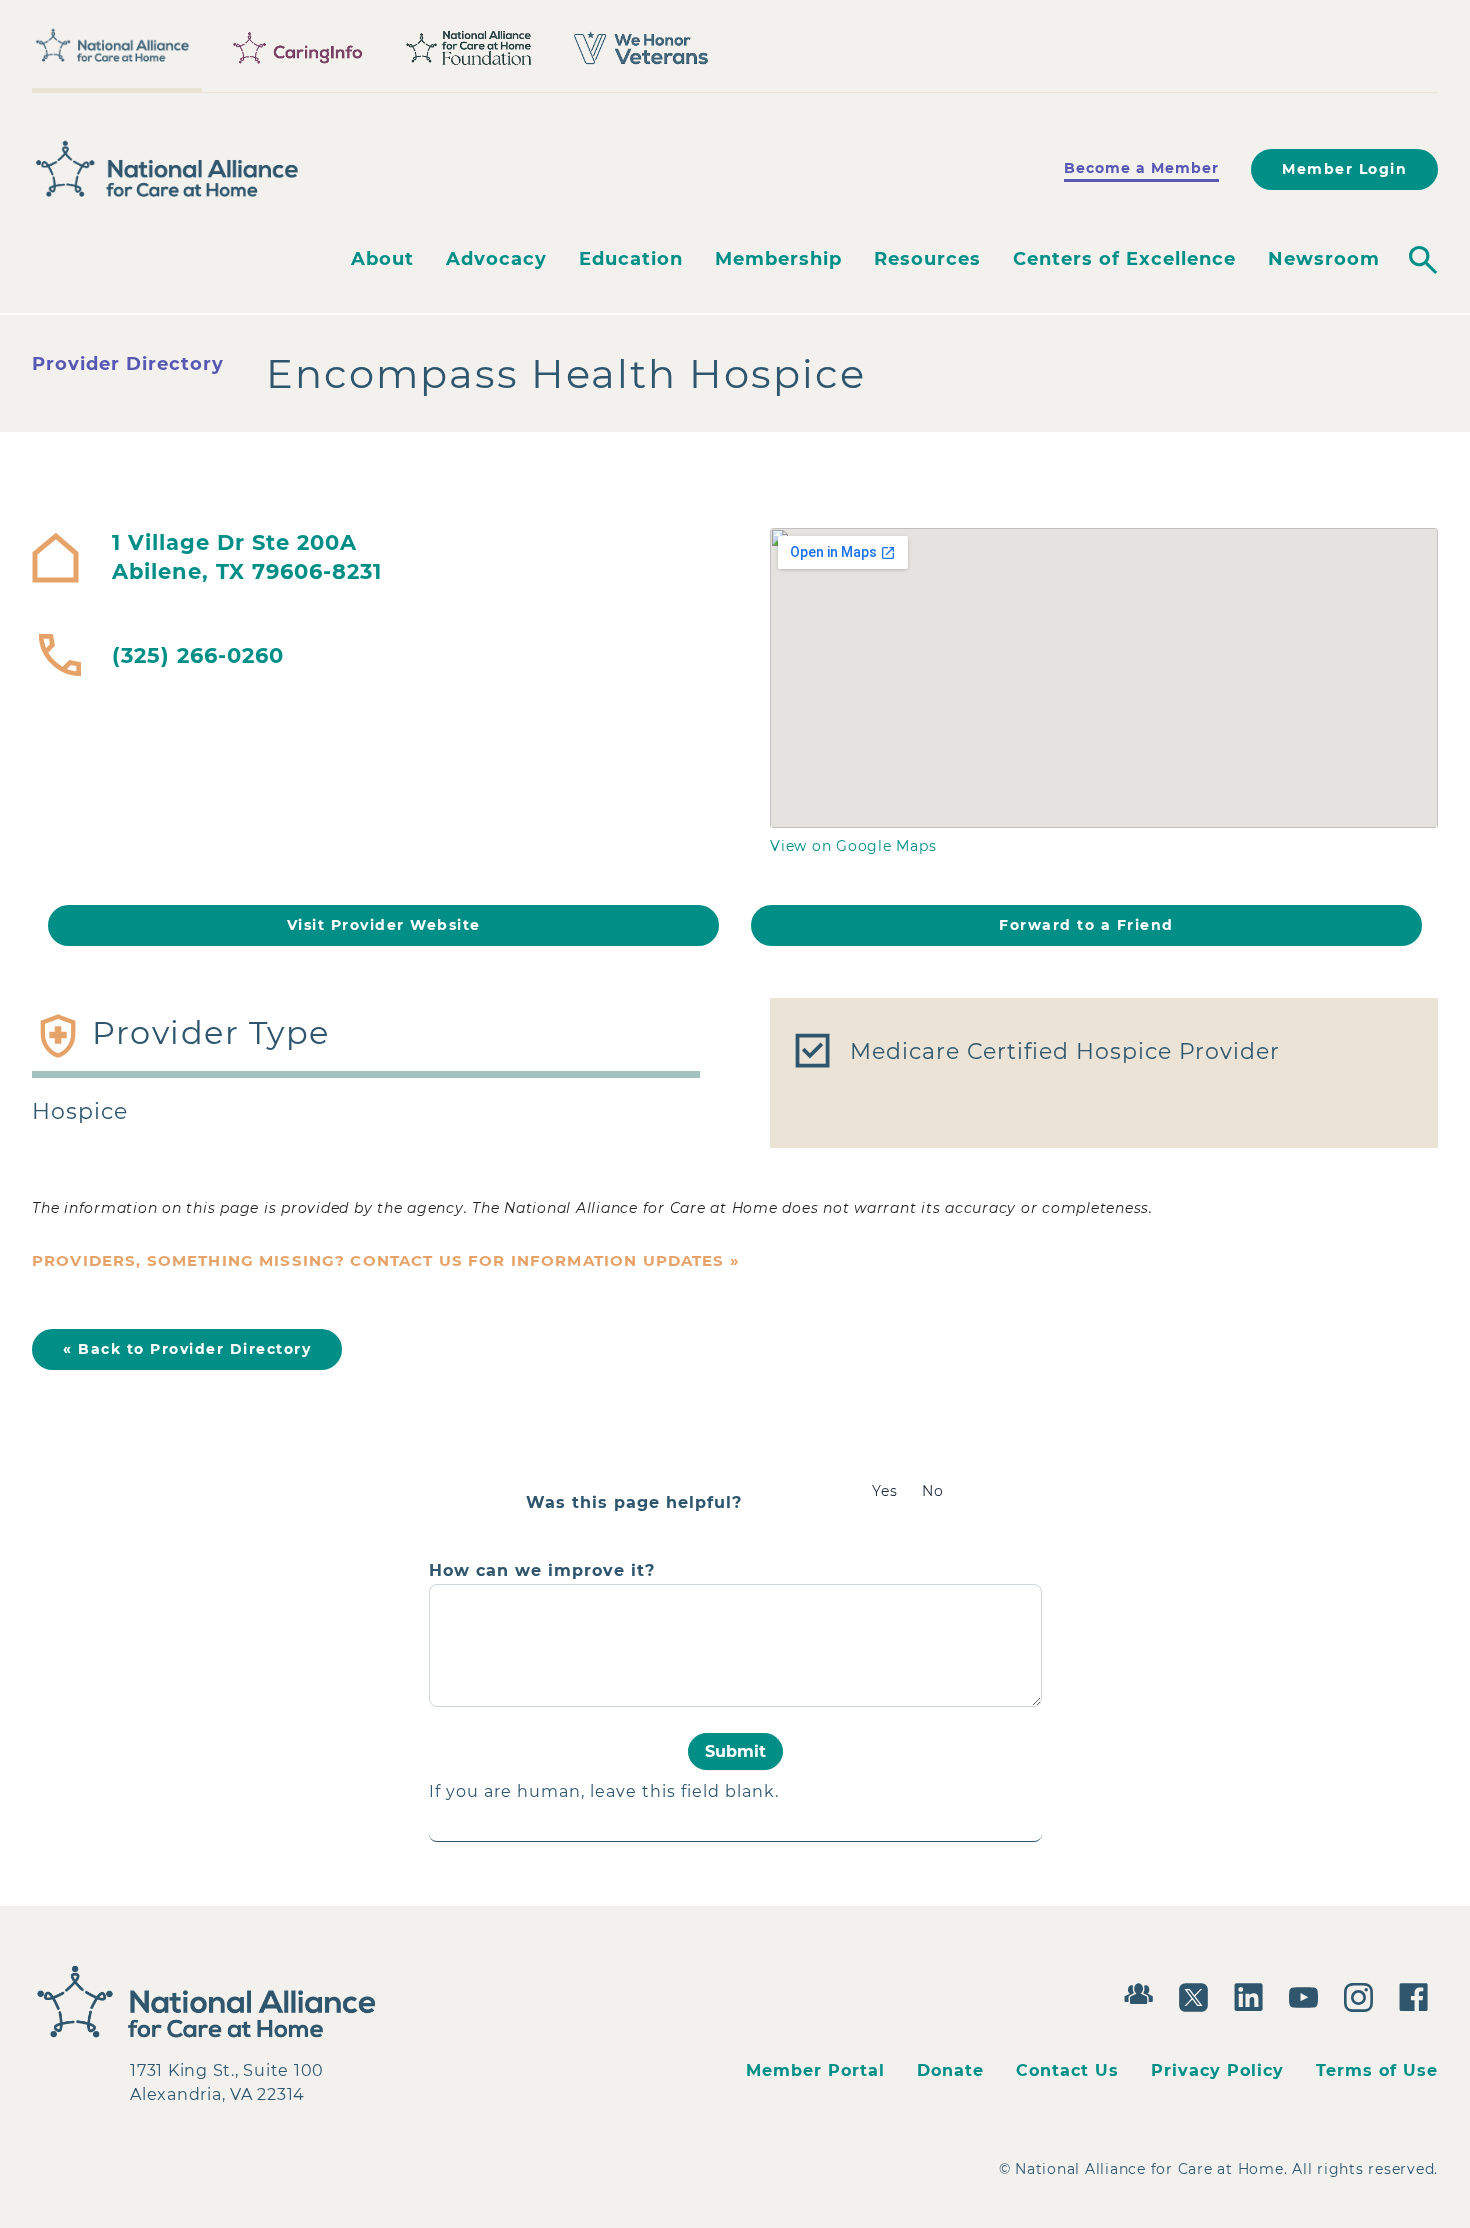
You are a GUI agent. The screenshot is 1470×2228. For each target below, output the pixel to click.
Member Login (1344, 169)
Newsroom (1324, 259)
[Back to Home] (167, 169)
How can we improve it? (542, 1571)
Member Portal (815, 2070)
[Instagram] (1363, 1995)
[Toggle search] (1423, 260)
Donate (950, 2070)
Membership (778, 259)
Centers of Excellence (1124, 259)
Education (631, 259)
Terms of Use (1377, 2070)
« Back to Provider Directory (187, 1349)
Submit (735, 1751)
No (933, 1491)
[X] (1198, 1995)
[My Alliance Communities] (1143, 1991)
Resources (927, 259)
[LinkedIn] (1253, 1995)
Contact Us (1067, 2070)
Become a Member (1141, 168)
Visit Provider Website (384, 925)
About (382, 259)
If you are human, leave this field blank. (604, 1791)
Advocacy (496, 259)
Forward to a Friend (1086, 925)
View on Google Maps (853, 846)
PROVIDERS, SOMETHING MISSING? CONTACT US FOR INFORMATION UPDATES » (386, 1260)
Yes (885, 1491)
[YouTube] (1308, 1995)
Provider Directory (128, 364)
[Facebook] (1418, 1995)
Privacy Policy (1217, 2070)
